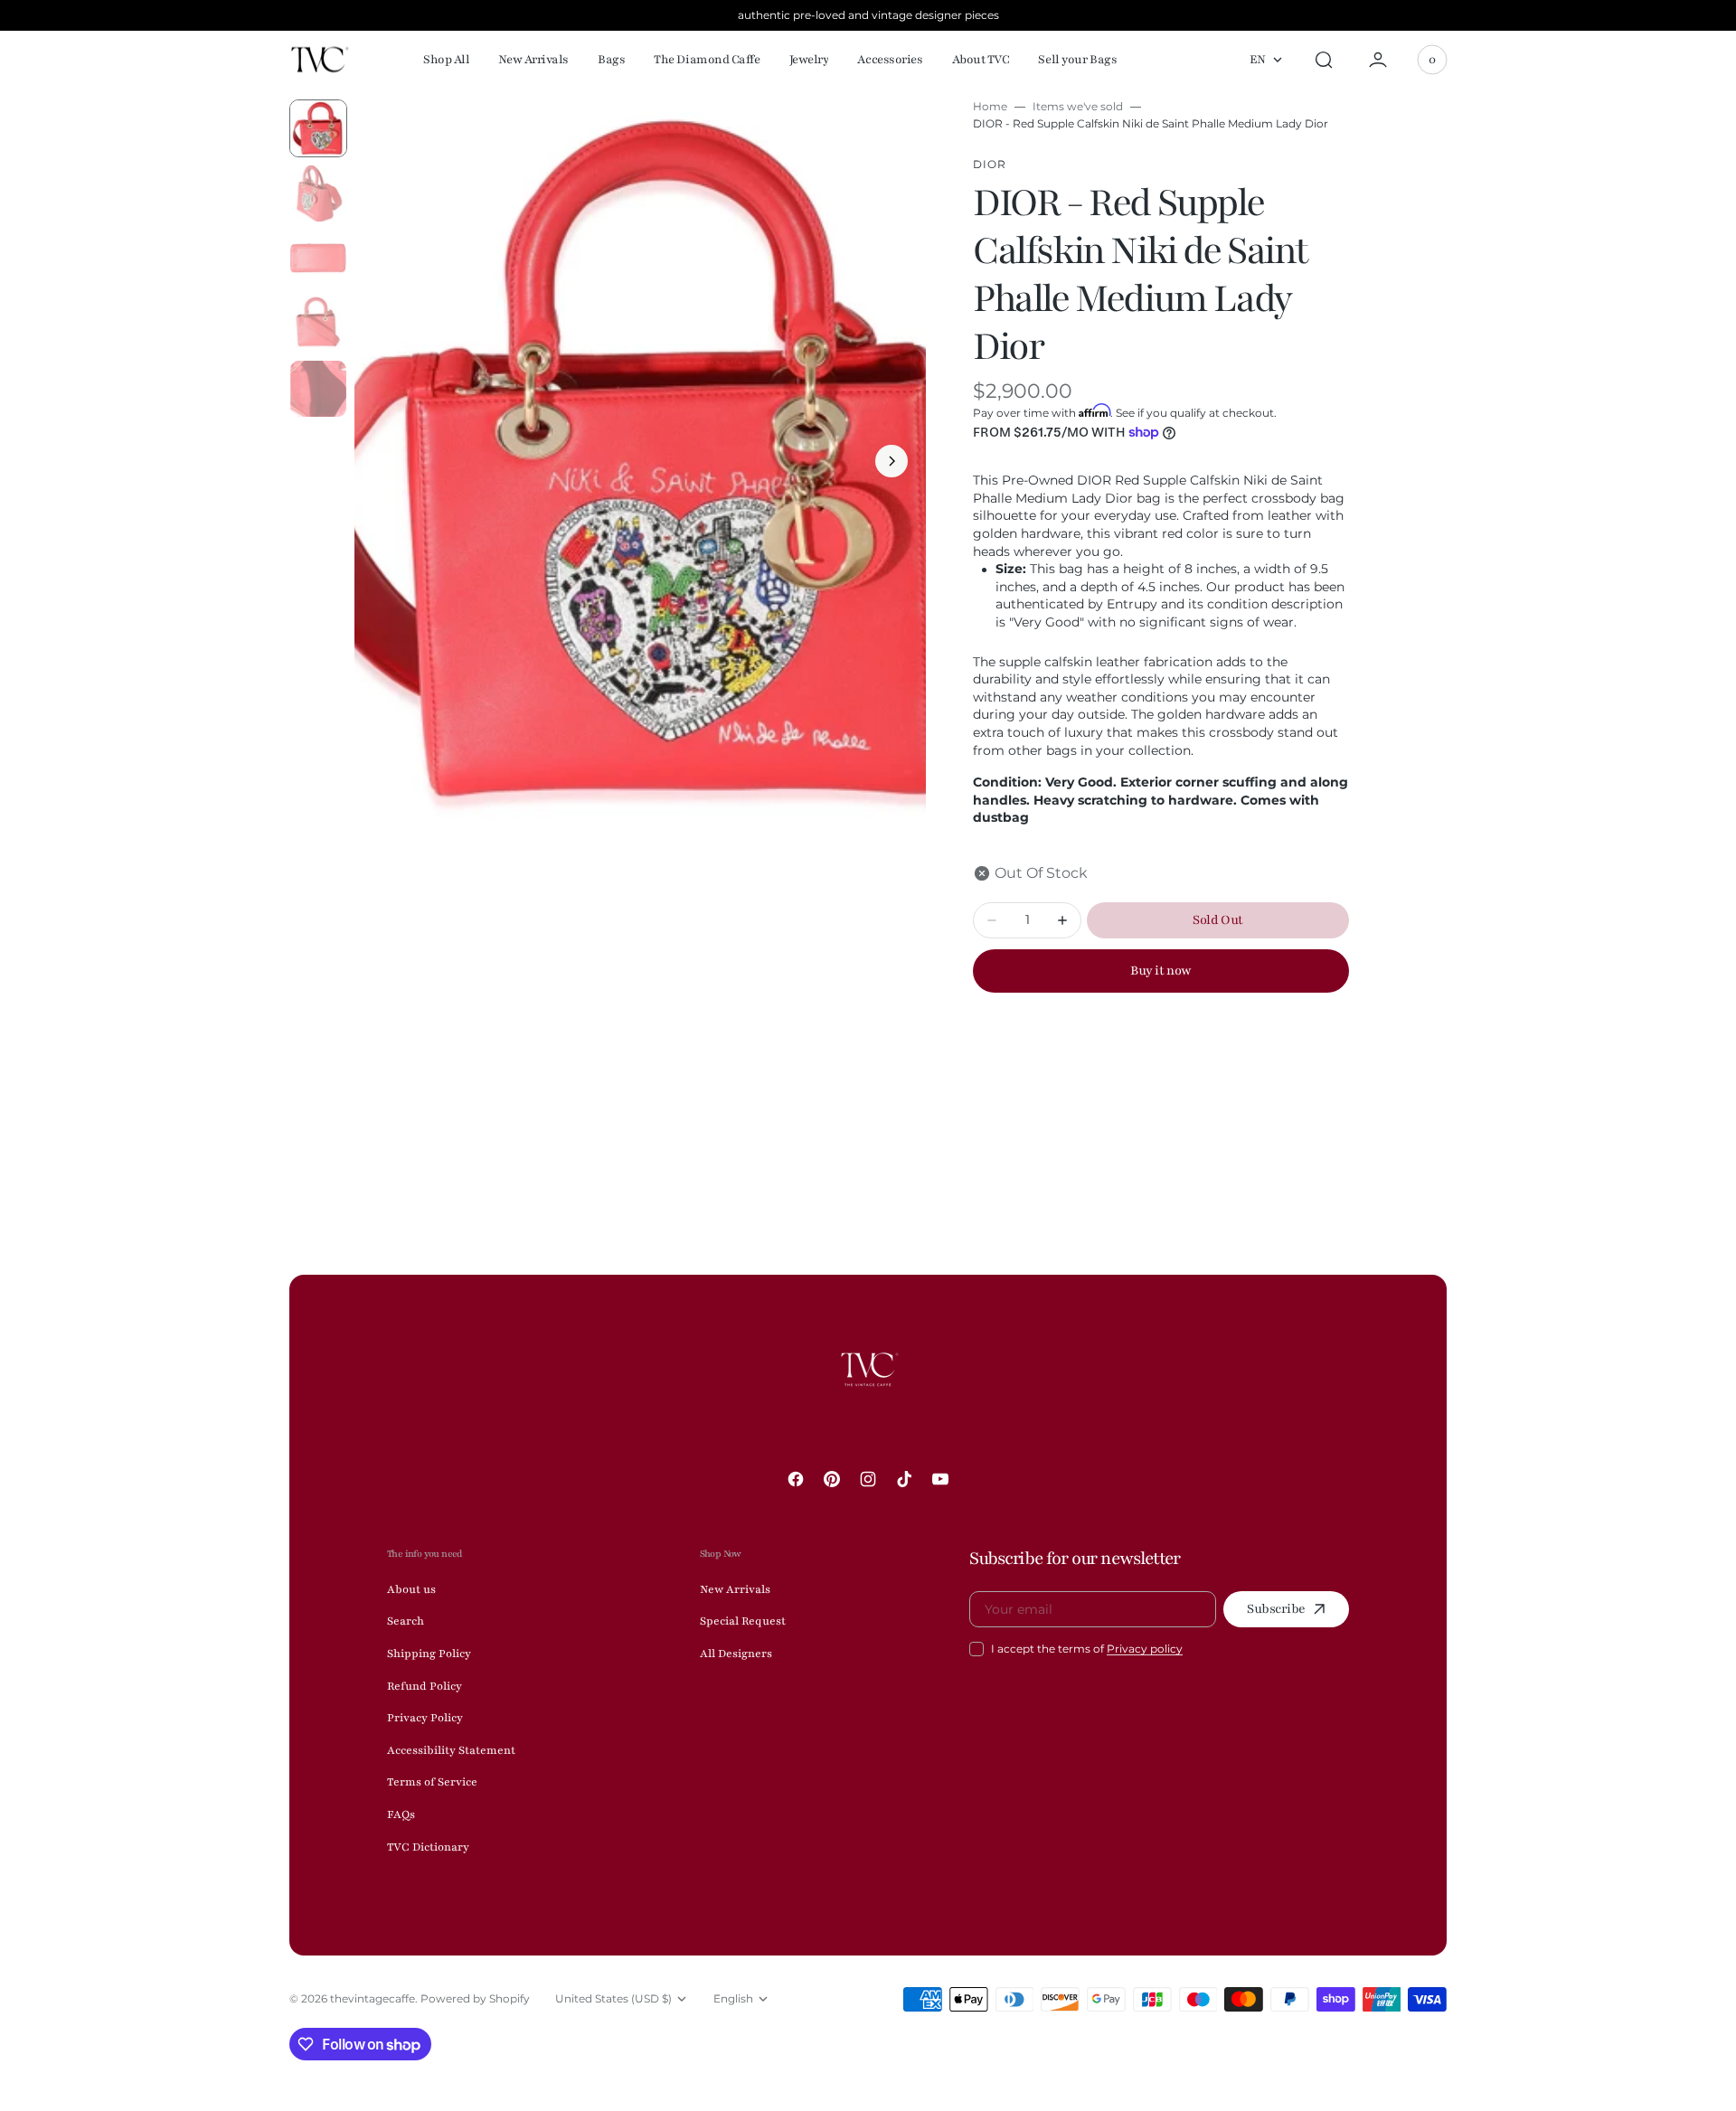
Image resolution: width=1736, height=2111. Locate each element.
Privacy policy (1145, 1649)
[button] (1324, 60)
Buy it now (1160, 971)
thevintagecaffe (373, 1998)
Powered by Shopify (475, 1998)
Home (990, 106)
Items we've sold (1078, 106)
